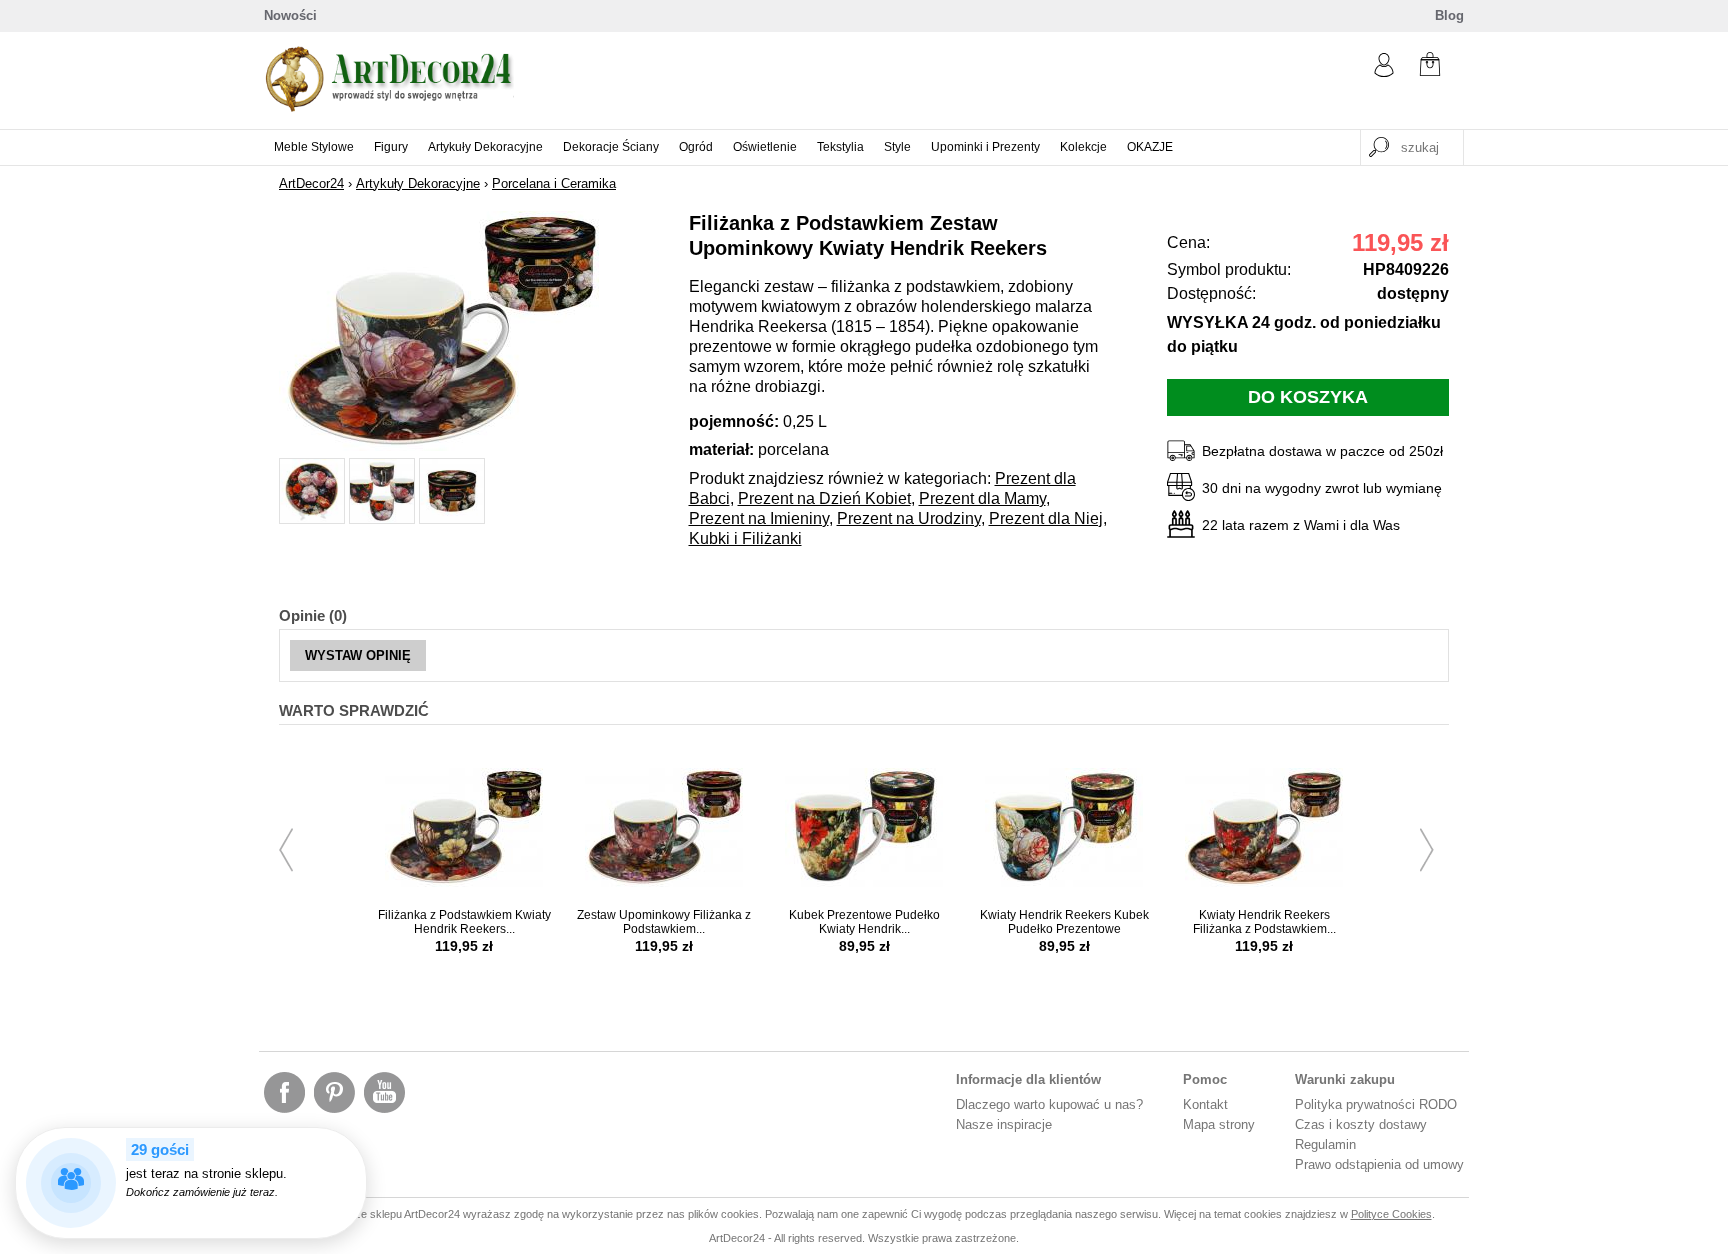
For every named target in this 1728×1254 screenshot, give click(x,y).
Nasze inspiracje (1004, 1124)
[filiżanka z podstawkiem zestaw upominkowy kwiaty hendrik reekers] (439, 446)
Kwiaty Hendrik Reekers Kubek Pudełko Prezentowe (1064, 922)
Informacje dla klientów (1028, 1079)
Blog (1449, 15)
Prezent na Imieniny (759, 518)
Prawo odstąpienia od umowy (1379, 1164)
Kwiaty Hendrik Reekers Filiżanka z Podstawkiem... (1264, 922)
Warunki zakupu (1345, 1079)
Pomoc (1205, 1079)
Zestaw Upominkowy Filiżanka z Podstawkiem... (664, 922)
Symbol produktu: (1229, 269)
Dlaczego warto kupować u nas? (1049, 1104)
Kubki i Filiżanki (745, 538)
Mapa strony (1219, 1124)
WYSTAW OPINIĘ (358, 655)
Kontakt (1205, 1104)
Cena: (1188, 242)
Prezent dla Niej (1046, 518)
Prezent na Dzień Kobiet (824, 498)
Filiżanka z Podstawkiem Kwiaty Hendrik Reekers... (464, 922)
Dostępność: (1211, 293)
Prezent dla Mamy (982, 498)
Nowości (290, 15)
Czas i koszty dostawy (1361, 1124)
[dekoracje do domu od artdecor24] (389, 107)
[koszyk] (1430, 66)
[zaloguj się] (1384, 72)
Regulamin (1325, 1144)
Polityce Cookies (1391, 1214)
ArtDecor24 (311, 183)
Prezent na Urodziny (909, 518)
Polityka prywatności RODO (1376, 1104)
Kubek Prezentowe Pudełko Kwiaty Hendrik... (864, 922)
